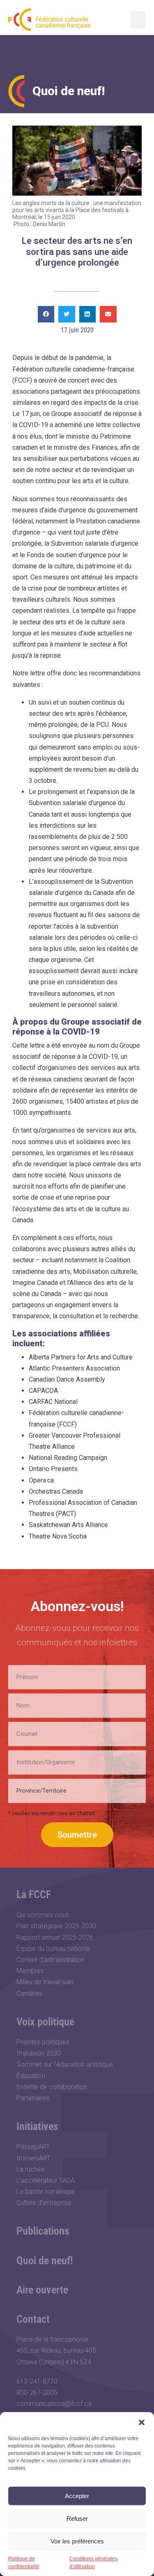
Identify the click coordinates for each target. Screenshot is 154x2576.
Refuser (77, 2519)
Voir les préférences (77, 2541)
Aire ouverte (42, 2290)
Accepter (77, 2496)
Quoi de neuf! (45, 2261)
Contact (33, 2319)
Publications (43, 2231)
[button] (142, 2422)
